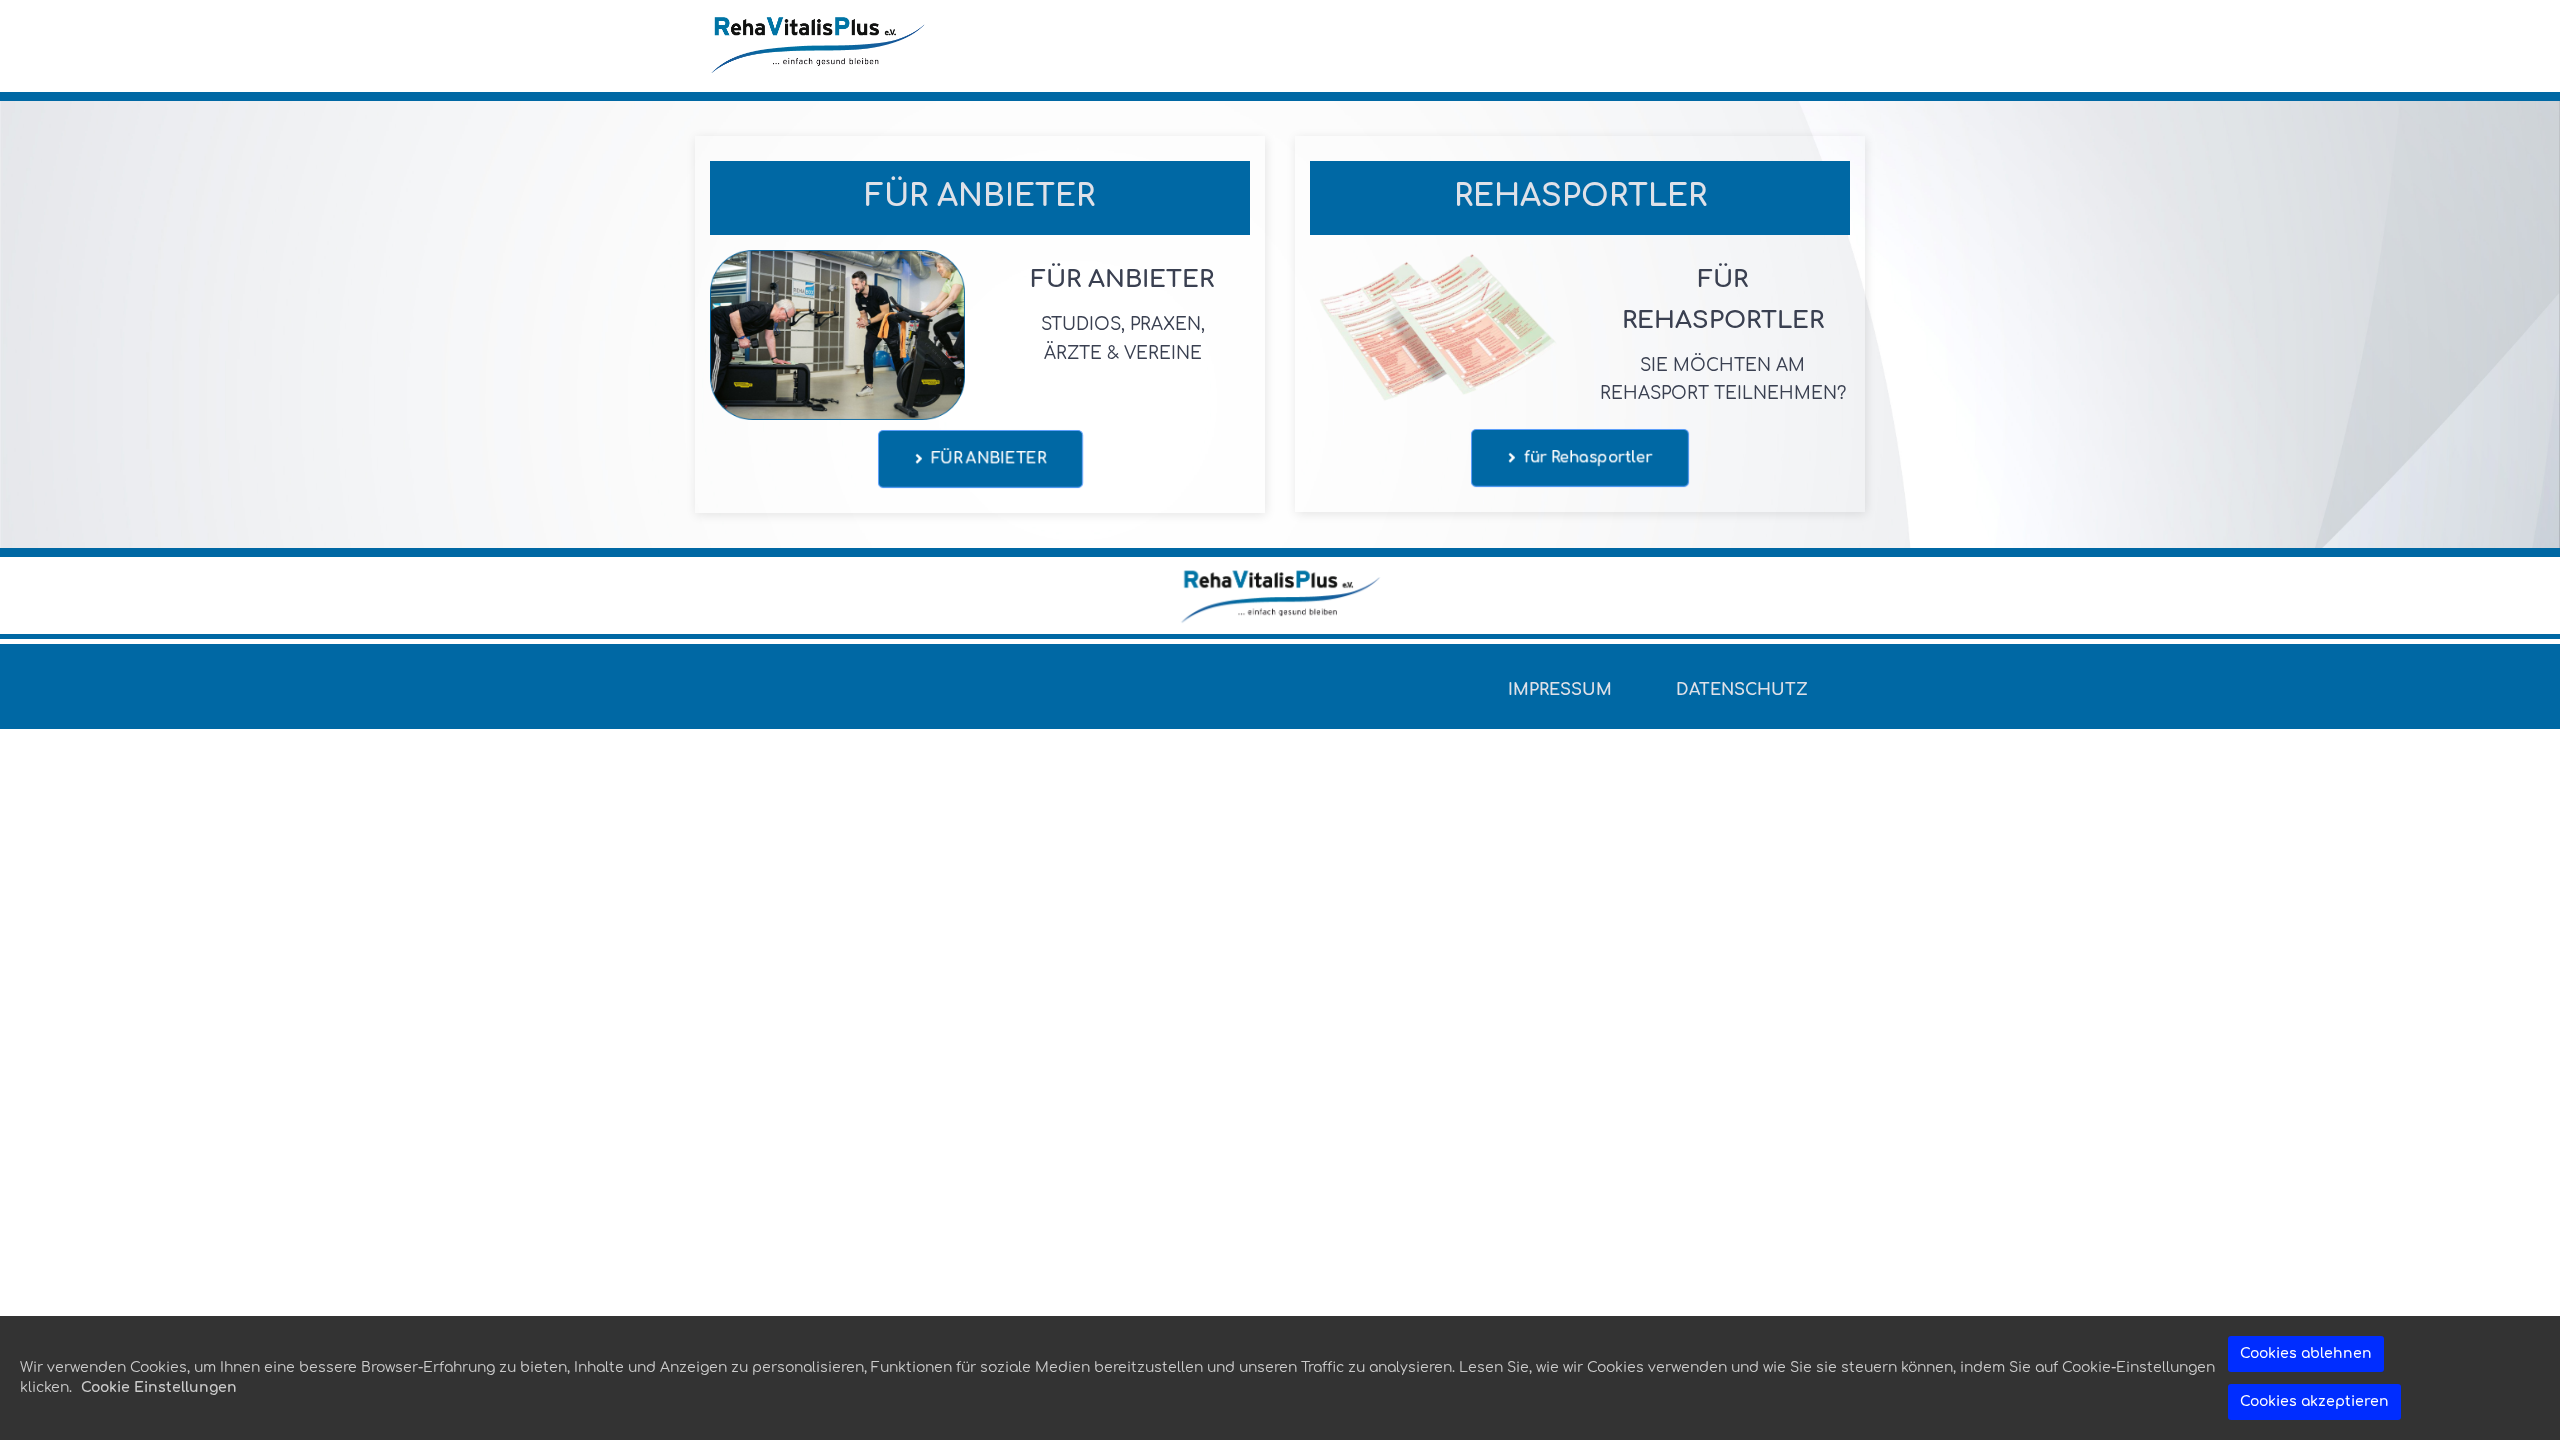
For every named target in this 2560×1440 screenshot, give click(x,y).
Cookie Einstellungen (159, 1387)
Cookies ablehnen (2306, 1353)
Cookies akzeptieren (2314, 1401)
